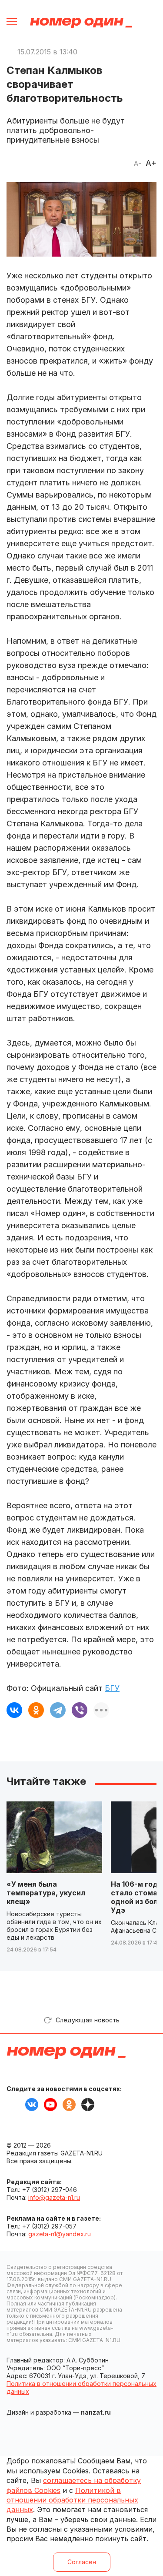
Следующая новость (88, 2020)
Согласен (82, 2562)
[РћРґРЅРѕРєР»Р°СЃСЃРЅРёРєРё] (36, 1710)
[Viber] (80, 1710)
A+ (151, 163)
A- (137, 164)
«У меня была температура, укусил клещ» (46, 1893)
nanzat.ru (96, 2412)
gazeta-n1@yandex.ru (60, 2234)
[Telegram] (58, 1710)
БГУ (112, 1688)
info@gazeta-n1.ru (54, 2197)
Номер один (81, 23)
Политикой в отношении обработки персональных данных (72, 2500)
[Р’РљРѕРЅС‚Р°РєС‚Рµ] (14, 1710)
